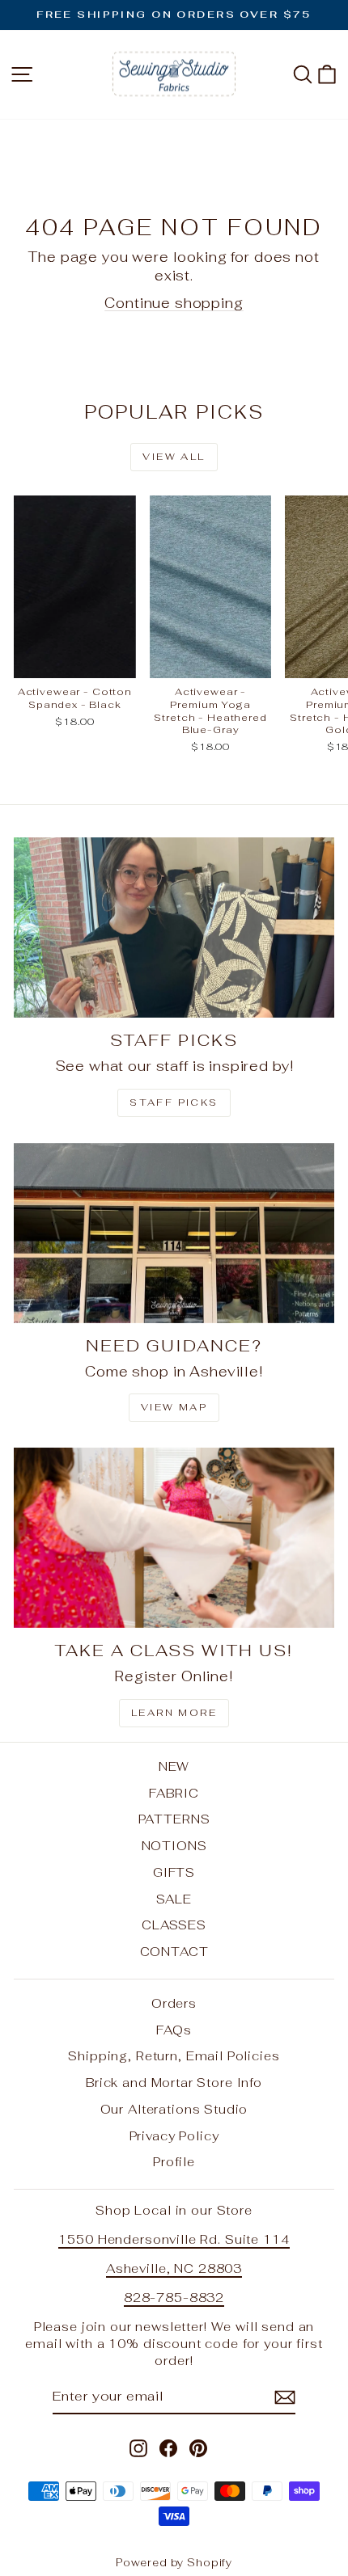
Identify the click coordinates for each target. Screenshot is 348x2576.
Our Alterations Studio (174, 2109)
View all (174, 457)
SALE (174, 1899)
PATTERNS (174, 1819)
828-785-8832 (174, 2298)
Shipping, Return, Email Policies (174, 2056)
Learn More (174, 1713)
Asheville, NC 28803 (174, 2268)
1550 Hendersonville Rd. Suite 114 (174, 2239)
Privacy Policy (174, 2136)
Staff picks (174, 1102)
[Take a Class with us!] (174, 1538)
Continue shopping (174, 303)
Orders (174, 2003)
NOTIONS (174, 1846)
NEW (174, 1767)
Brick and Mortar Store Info (174, 2083)
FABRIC (174, 1793)
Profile (174, 2162)
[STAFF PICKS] (174, 928)
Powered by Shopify (174, 2563)
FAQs (174, 2030)
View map (174, 1407)
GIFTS (174, 1872)
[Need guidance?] (174, 1233)
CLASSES (174, 1925)
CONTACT (174, 1952)
